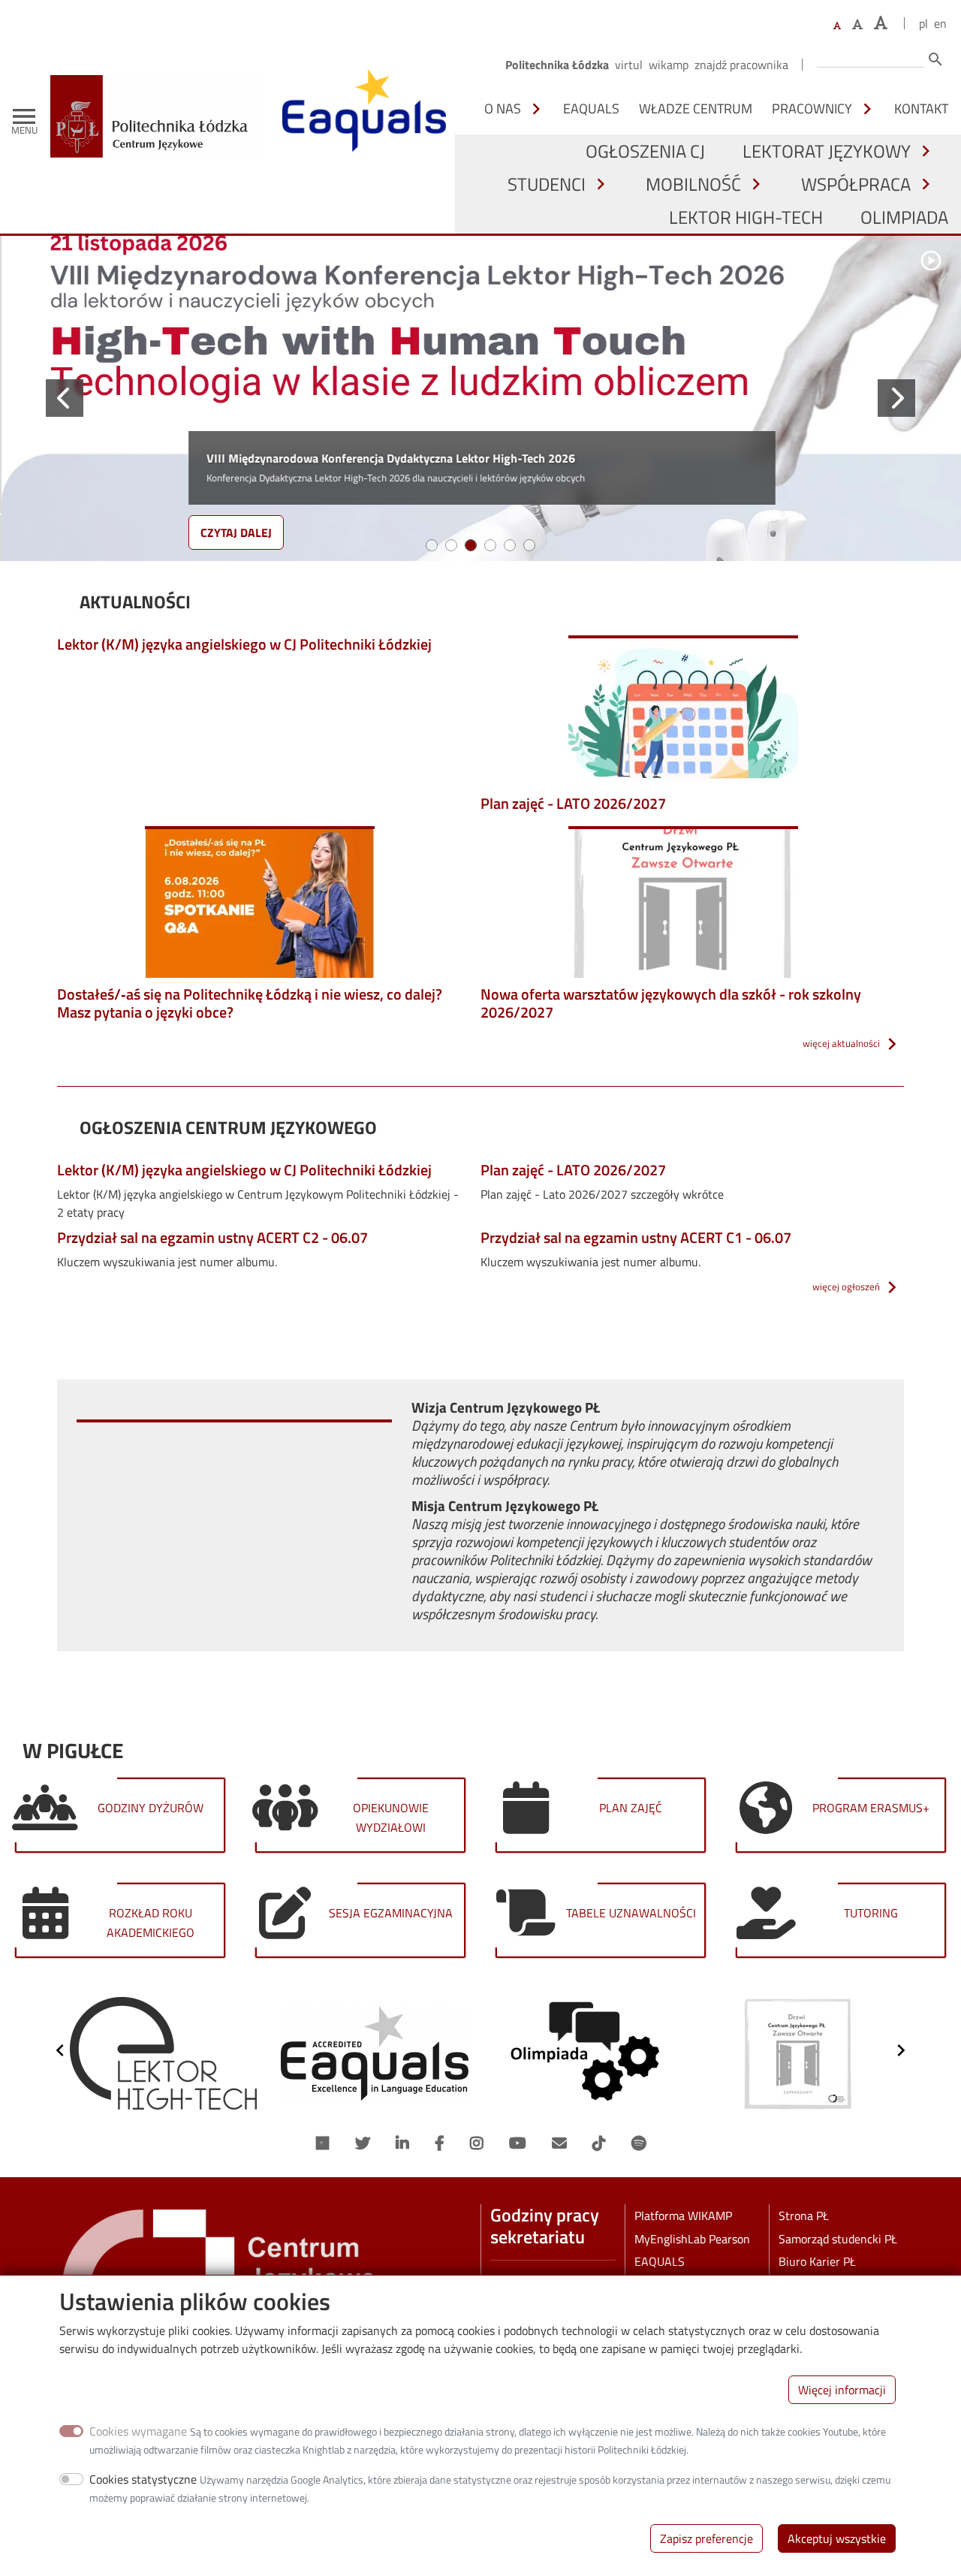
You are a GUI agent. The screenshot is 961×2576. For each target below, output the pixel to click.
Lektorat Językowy (827, 151)
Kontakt (921, 108)
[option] (163, 2053)
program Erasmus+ (871, 1808)
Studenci (547, 184)
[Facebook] (440, 2143)
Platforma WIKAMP (683, 2216)
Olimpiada (904, 217)
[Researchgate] (323, 2143)
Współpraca (856, 184)
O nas (503, 108)
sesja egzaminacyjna (391, 1913)
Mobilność (693, 184)
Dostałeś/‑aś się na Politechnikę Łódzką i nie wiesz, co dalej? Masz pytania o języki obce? (250, 1003)
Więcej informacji (842, 2390)
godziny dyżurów (151, 1808)
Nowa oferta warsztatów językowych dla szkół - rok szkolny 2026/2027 (671, 1003)
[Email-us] (559, 2143)
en (940, 23)
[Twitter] (363, 2143)
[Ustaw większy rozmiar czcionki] (857, 24)
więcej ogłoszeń (846, 1286)
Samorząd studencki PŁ (838, 2239)
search (935, 59)
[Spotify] (639, 2143)
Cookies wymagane (138, 2431)
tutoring (871, 1913)
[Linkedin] (402, 2143)
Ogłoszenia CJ (645, 151)
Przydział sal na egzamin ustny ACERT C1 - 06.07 (636, 1237)
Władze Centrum (696, 108)
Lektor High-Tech (746, 217)
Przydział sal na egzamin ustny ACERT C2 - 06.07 (212, 1237)
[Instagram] (477, 2143)
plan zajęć (631, 1808)
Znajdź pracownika (741, 65)
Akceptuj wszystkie (837, 2538)
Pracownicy (812, 108)
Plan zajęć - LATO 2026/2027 (573, 803)
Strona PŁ (804, 2216)
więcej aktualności (841, 1043)
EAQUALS (591, 108)
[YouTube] (518, 2143)
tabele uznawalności (631, 1913)
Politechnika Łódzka (557, 65)
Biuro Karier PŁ (817, 2261)
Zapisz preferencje (706, 2538)
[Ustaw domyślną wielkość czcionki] (837, 26)
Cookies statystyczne (143, 2479)
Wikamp (669, 65)
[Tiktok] (599, 2143)
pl (923, 23)
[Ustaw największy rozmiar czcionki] (881, 23)
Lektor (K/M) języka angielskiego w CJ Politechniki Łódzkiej (244, 644)
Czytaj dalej (235, 532)
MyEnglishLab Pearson (692, 2239)
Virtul (629, 65)
